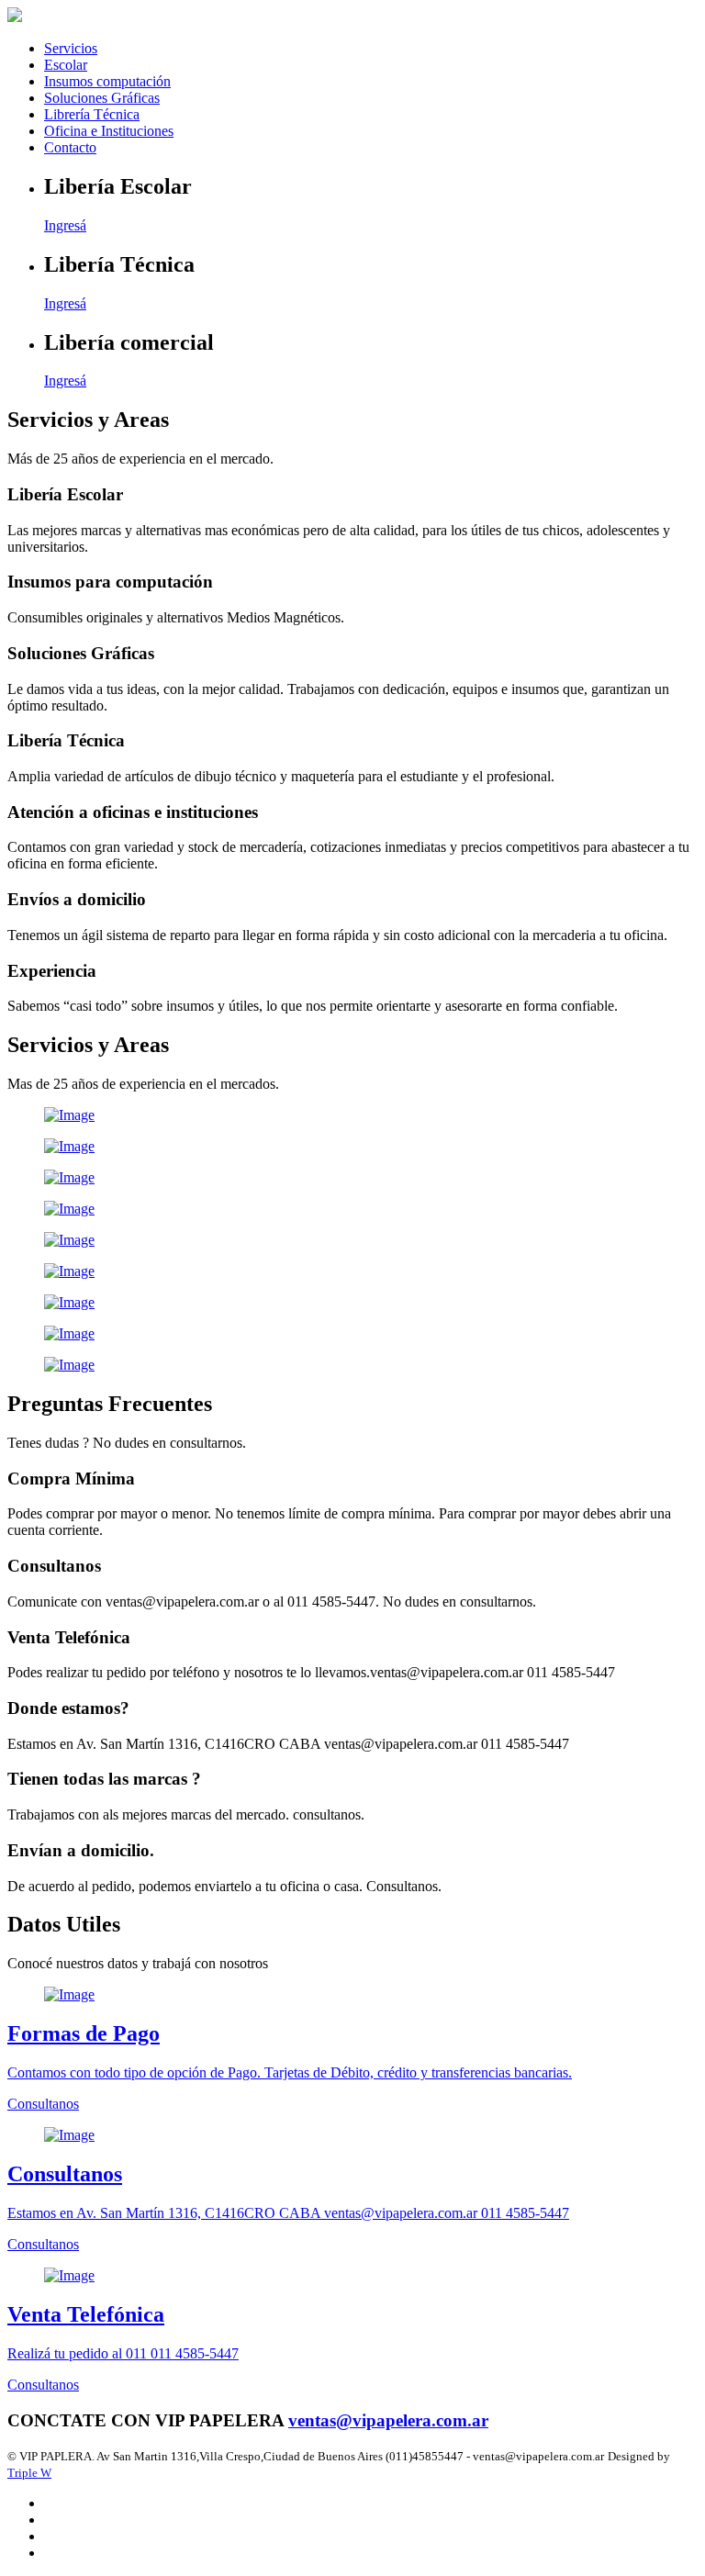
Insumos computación (107, 81)
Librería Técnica (92, 114)
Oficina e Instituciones (109, 131)
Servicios (71, 48)
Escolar (66, 65)
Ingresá (65, 225)
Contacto (70, 147)
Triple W (29, 2473)
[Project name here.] (352, 1115)
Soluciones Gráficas (102, 98)
